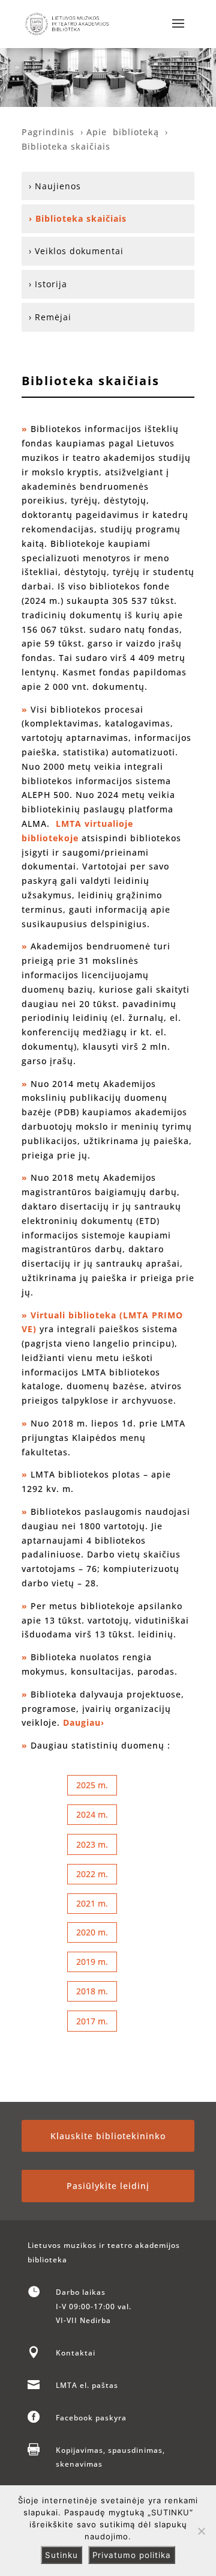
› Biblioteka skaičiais (78, 218)
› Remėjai (50, 317)
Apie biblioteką (123, 132)
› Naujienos (55, 186)
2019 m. (92, 1962)
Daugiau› (84, 1722)
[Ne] (201, 2531)
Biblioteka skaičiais (66, 146)
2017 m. (92, 2021)
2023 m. (92, 1844)
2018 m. (92, 1991)
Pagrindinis (51, 132)
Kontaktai (76, 2353)
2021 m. (92, 1903)
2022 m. (92, 1874)
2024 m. (92, 1814)
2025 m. (92, 1785)
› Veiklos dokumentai (76, 251)
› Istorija (48, 284)
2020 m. (92, 1932)
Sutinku (61, 2555)
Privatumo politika (132, 2555)
